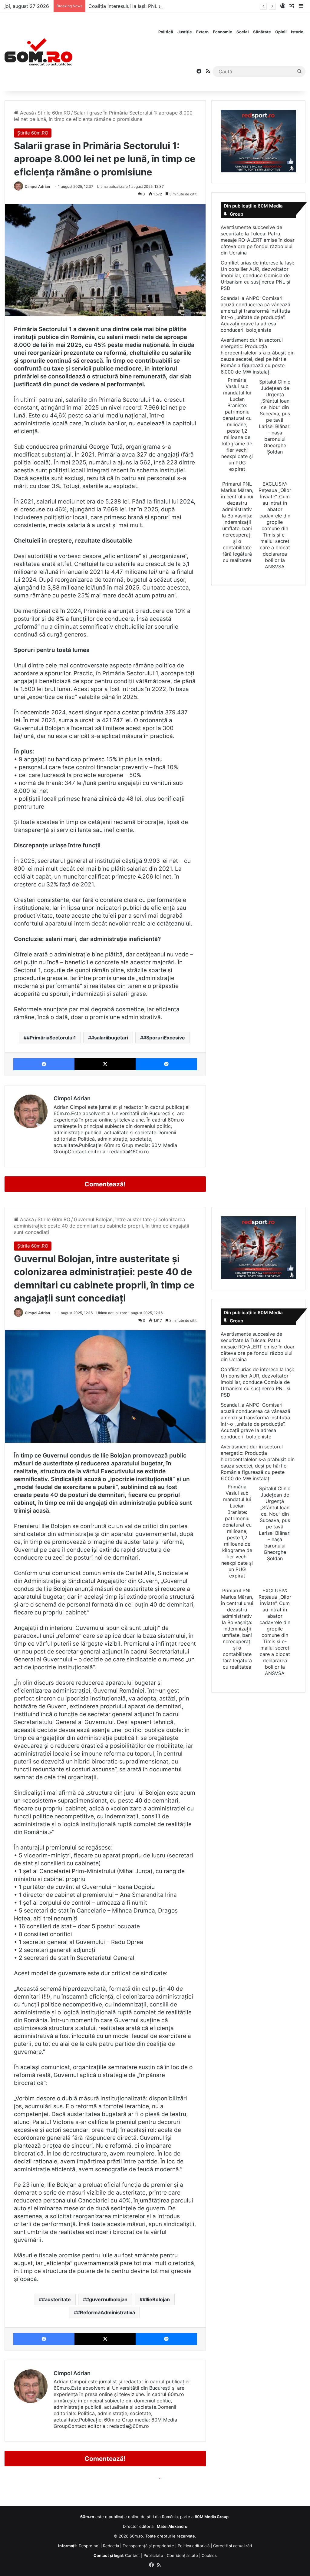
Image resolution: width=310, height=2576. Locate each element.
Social (243, 32)
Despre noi (89, 2546)
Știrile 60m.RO (54, 113)
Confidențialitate (182, 2555)
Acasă (26, 113)
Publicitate (153, 2555)
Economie (223, 32)
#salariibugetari (110, 1038)
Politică (166, 32)
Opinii (281, 32)
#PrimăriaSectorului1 (51, 1038)
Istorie (297, 32)
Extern (202, 32)
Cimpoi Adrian (37, 186)
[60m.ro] (38, 52)
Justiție (185, 32)
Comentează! (105, 1184)
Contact (132, 2555)
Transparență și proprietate (148, 2546)
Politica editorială (194, 2546)
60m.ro (136, 2536)
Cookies (209, 2555)
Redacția (111, 2546)
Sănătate (262, 32)
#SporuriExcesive (164, 1038)
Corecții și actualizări (232, 2546)
